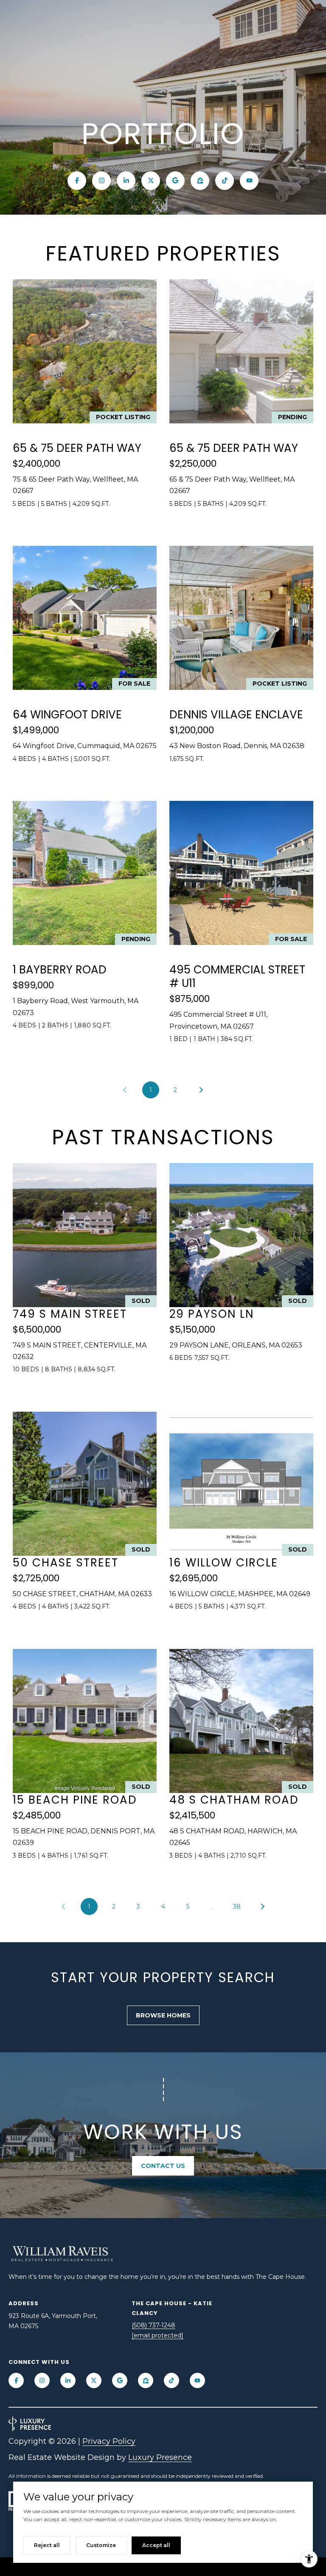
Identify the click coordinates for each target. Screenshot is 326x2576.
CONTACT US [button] (163, 2166)
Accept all (156, 2545)
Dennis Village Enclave (236, 715)
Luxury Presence (160, 2457)
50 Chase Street (66, 1563)
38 (237, 1906)
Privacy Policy (109, 2441)
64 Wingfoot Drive (67, 715)
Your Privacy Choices (163, 2566)
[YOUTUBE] (249, 181)
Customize (101, 2545)
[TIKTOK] (225, 181)
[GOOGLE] (175, 181)
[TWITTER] (151, 181)
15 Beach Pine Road (75, 1800)
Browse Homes (163, 2015)
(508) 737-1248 (153, 2325)
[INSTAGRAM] (101, 181)
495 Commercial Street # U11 (237, 976)
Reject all (47, 2545)
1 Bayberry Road (60, 970)
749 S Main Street (70, 1314)
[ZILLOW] (200, 181)
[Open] (85, 351)
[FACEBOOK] (77, 181)
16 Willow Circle (224, 1563)
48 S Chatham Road (234, 1800)
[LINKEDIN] (126, 181)
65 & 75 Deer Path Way (77, 448)
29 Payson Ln (212, 1314)
